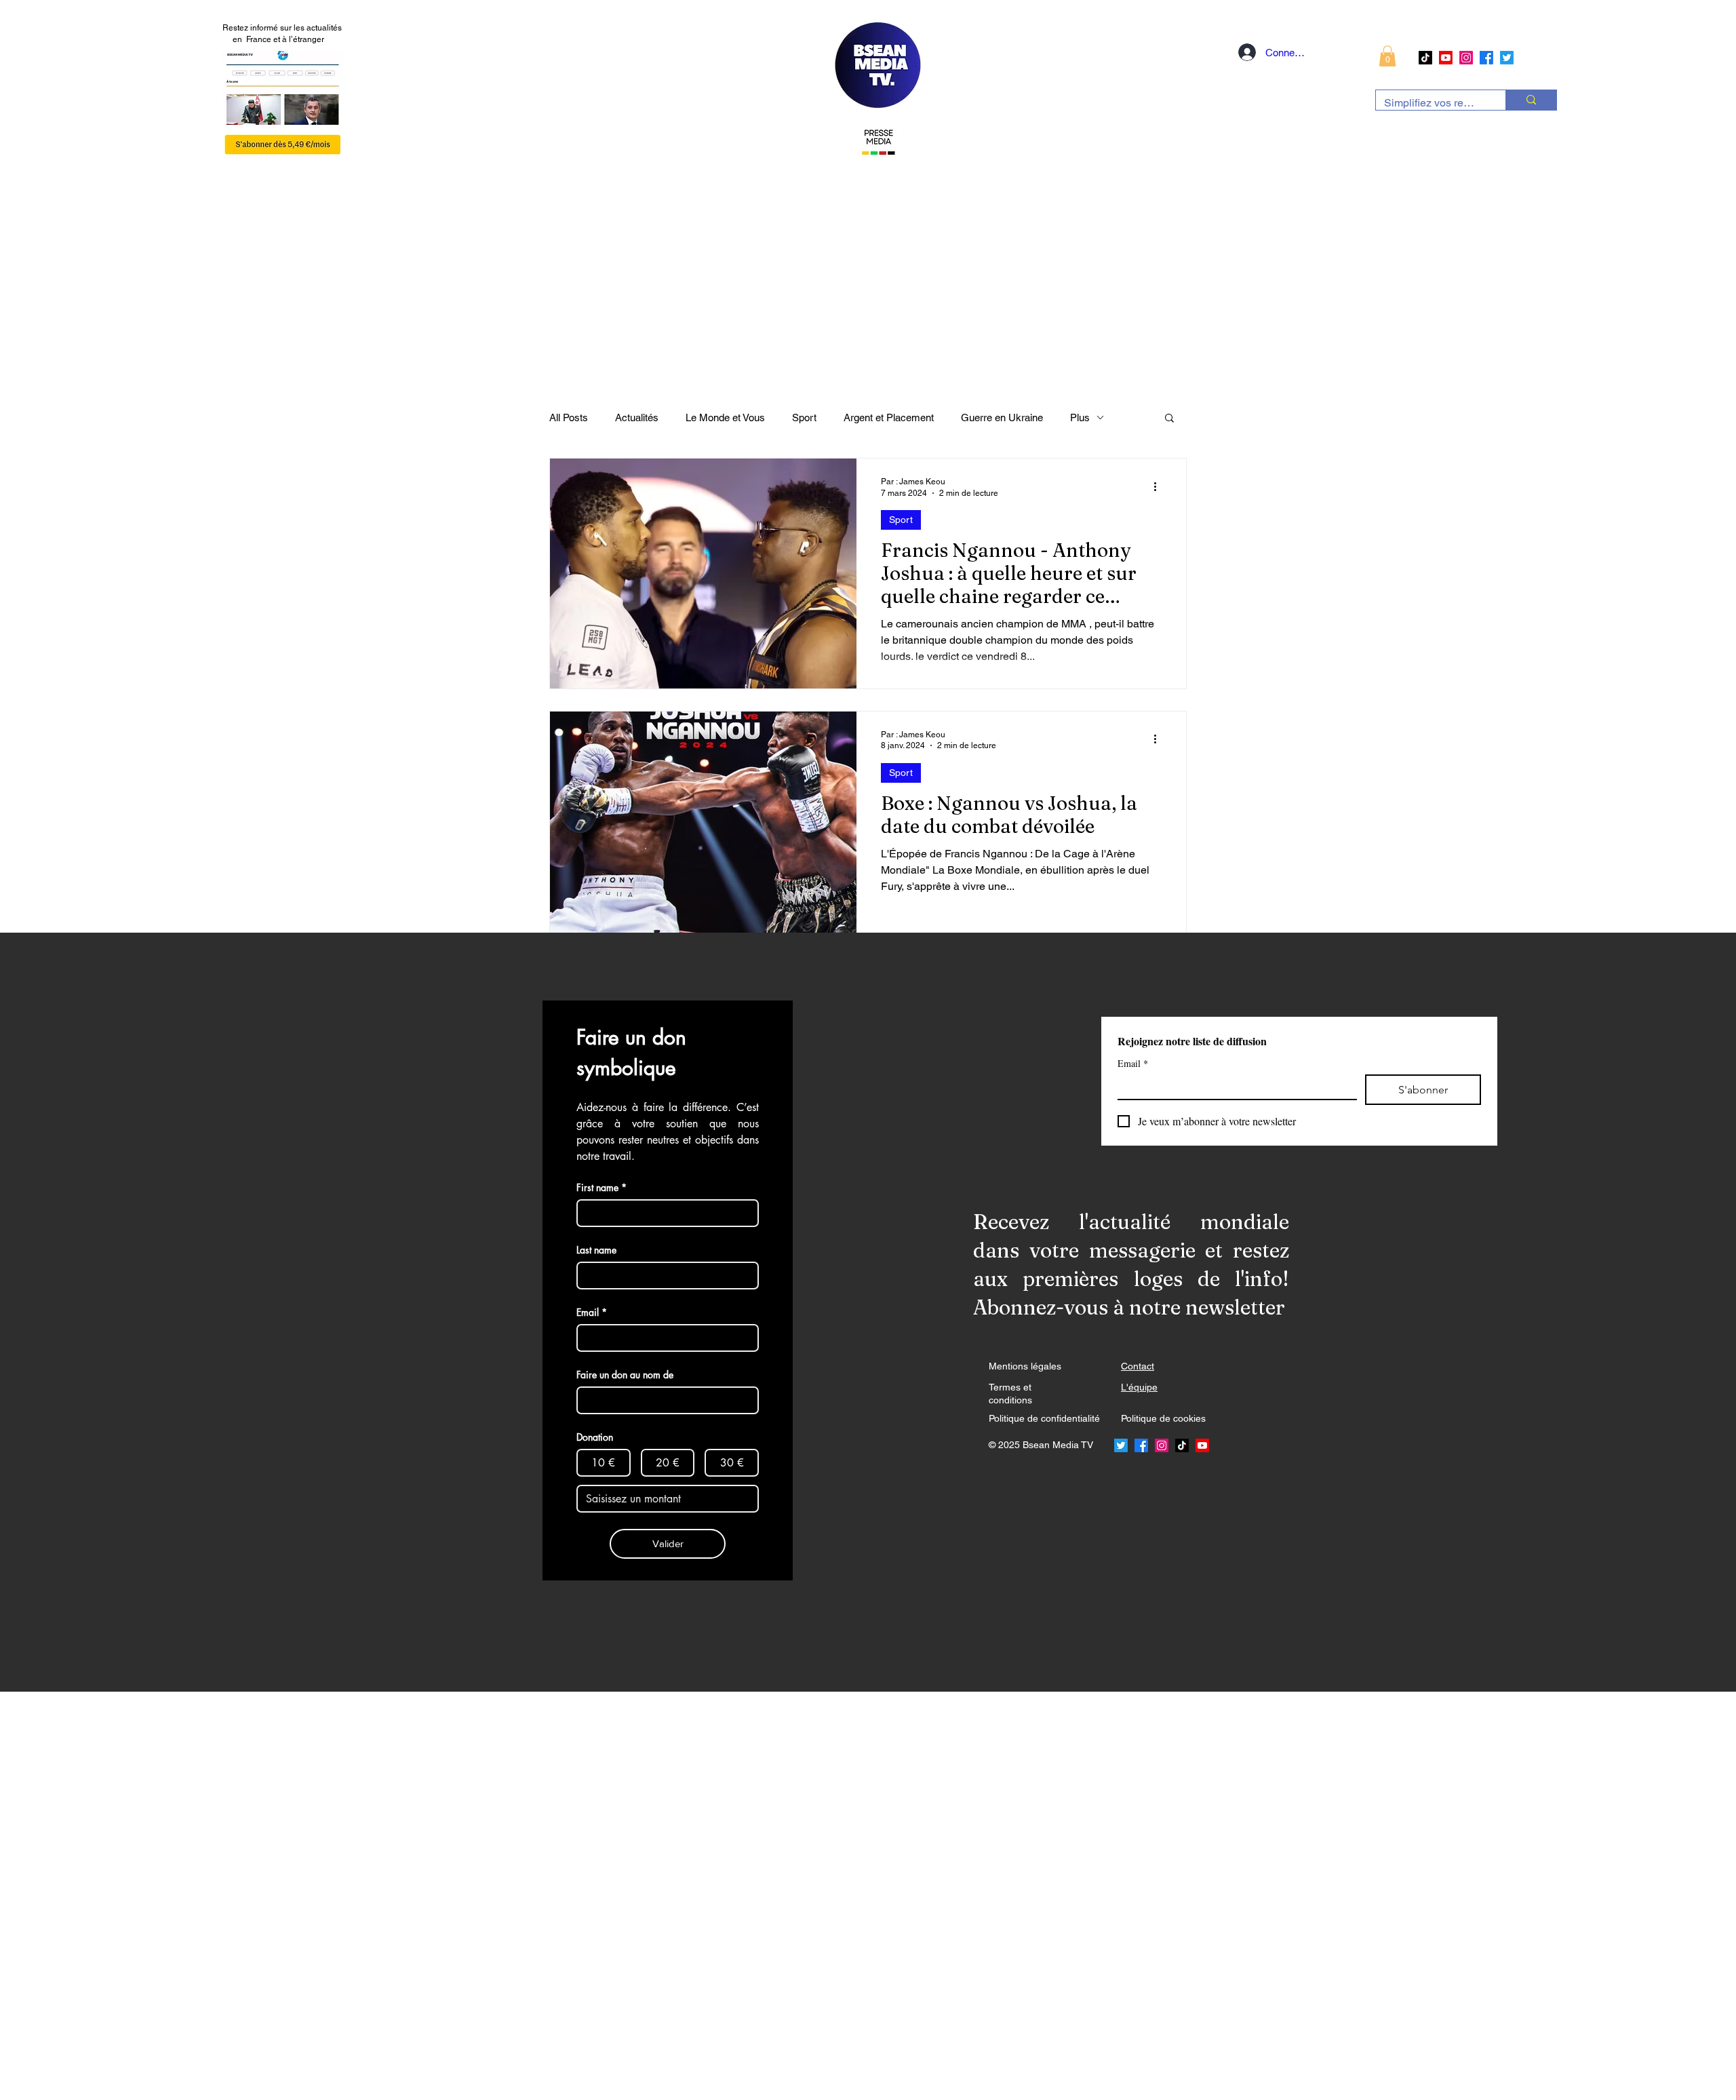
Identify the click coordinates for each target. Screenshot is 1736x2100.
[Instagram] (1466, 58)
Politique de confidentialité (1044, 1418)
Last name (596, 1250)
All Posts (569, 417)
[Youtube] (1446, 58)
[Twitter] (1507, 58)
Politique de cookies (1163, 1418)
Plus (1080, 417)
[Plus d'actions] (1160, 486)
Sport (804, 417)
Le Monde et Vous (725, 417)
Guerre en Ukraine (1002, 417)
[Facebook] (1486, 58)
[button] (1387, 56)
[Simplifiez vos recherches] (1531, 100)
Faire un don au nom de (625, 1375)
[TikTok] (1425, 58)
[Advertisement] (407, 1895)
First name (601, 1187)
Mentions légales (1025, 1366)
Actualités (637, 417)
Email (1133, 1063)
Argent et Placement (889, 417)
